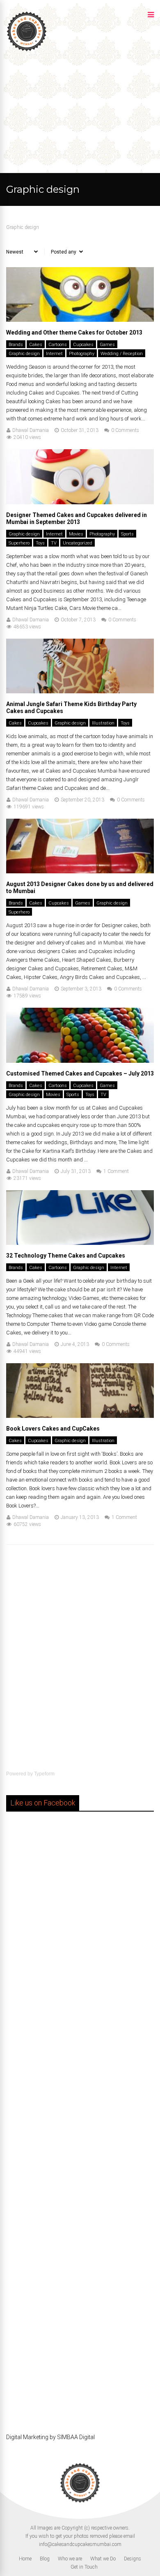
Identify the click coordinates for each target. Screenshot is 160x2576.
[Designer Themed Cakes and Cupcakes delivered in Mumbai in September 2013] (80, 502)
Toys (40, 543)
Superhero (19, 543)
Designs (133, 2559)
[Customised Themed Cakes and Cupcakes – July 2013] (80, 1061)
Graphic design (24, 354)
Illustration (103, 723)
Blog (45, 2559)
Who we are (70, 2559)
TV (54, 543)
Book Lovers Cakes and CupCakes (53, 1429)
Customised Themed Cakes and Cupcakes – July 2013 (80, 1073)
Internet (54, 354)
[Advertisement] (80, 113)
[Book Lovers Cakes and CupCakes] (80, 1416)
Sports (127, 534)
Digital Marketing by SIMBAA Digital (50, 2437)
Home (25, 2559)
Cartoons (58, 345)
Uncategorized (78, 543)
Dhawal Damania (31, 430)
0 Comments (125, 430)
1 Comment (116, 1171)
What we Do (103, 2559)
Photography (82, 354)
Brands (16, 345)
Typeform (44, 1774)
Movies (76, 534)
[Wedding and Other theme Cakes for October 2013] (80, 320)
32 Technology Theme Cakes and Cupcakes (66, 1256)
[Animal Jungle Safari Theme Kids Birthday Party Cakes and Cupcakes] (80, 691)
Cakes (36, 345)
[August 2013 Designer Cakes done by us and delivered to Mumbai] (80, 871)
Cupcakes (83, 345)
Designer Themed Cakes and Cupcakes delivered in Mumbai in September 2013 (77, 518)
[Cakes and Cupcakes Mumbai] (27, 51)
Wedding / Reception (122, 354)
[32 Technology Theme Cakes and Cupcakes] (80, 1243)
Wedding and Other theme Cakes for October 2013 (74, 332)
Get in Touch (84, 2567)
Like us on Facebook (43, 1803)
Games (107, 345)
